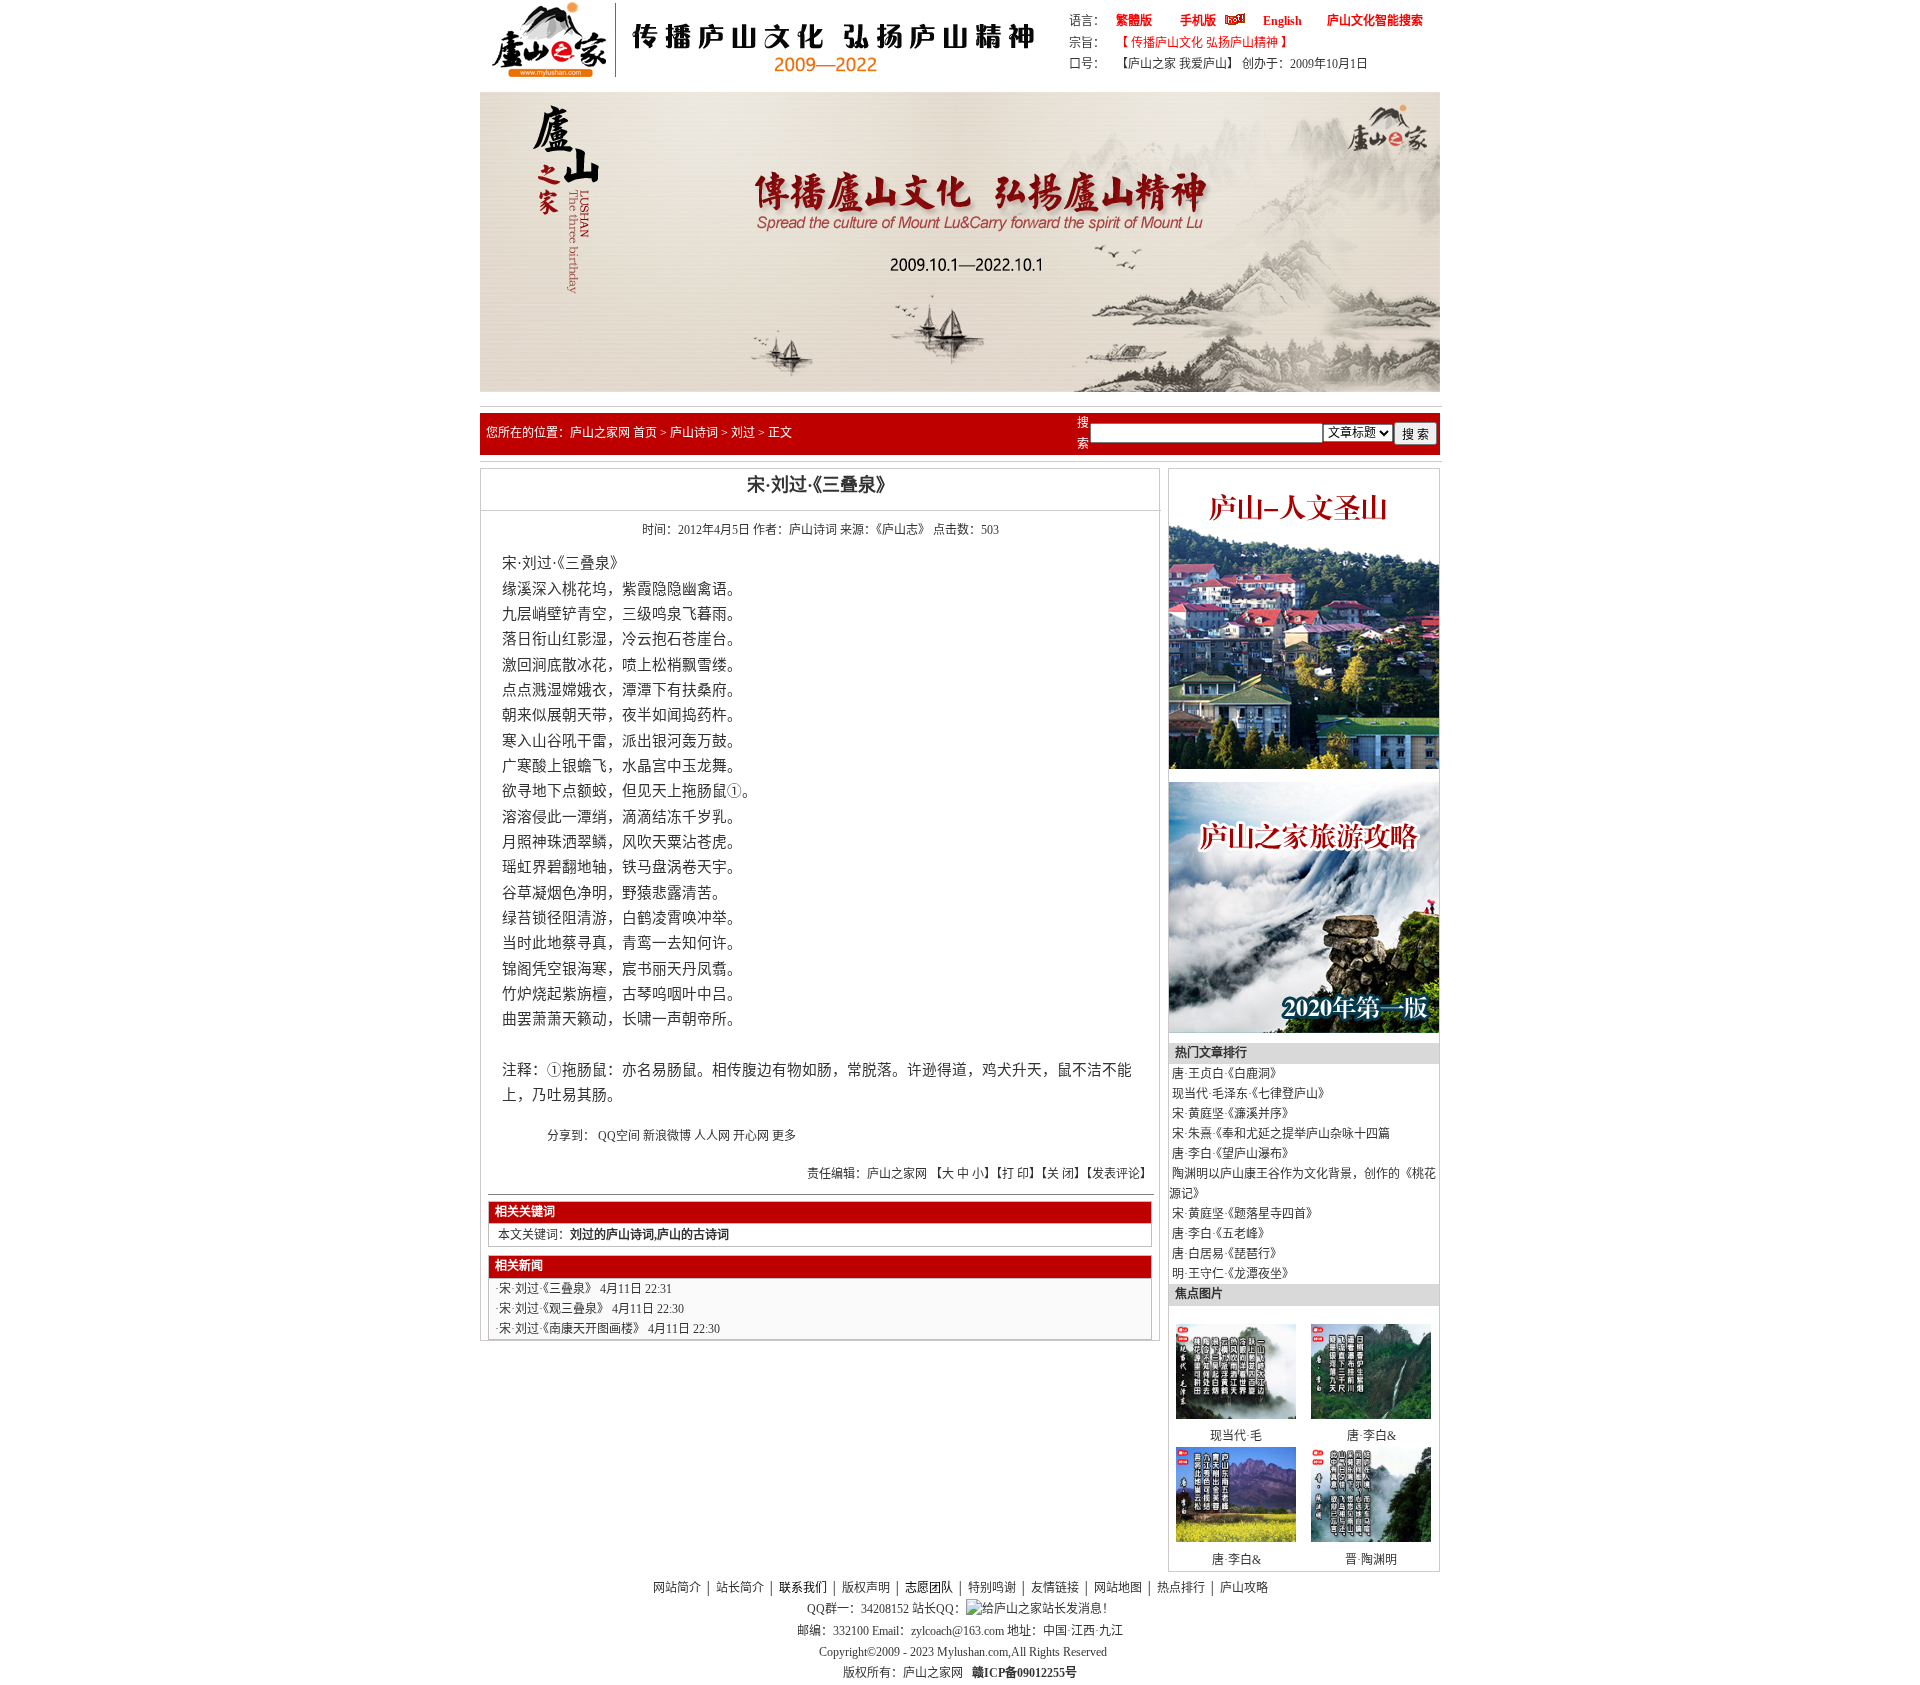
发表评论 (1116, 1174)
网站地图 (1118, 1588)
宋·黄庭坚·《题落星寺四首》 (1245, 1214)
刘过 (743, 433)
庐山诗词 (694, 433)
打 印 (1015, 1174)
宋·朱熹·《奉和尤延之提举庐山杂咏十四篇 (1281, 1134)
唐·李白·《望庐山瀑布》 (1233, 1154)
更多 (784, 1136)
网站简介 (677, 1588)
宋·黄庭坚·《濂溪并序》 (1233, 1114)
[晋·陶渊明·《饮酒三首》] (1371, 1538)
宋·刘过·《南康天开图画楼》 (572, 1329)
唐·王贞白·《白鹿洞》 (1227, 1074)
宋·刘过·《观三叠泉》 (554, 1309)
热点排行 (1181, 1588)
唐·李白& (1371, 1436)
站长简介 (740, 1588)
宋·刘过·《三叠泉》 (548, 1289)
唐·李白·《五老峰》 (1221, 1234)
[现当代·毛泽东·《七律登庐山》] (1236, 1415)
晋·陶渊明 (1371, 1560)
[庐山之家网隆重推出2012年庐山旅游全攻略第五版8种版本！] (1304, 1029)
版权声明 (866, 1588)
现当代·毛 (1236, 1436)
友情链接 (1055, 1588)
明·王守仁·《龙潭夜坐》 (1233, 1274)
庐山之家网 (934, 1673)
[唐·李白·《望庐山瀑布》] (1371, 1415)
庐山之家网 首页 (613, 433)
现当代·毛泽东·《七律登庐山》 (1251, 1094)
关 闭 (1060, 1174)
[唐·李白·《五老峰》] (1236, 1538)
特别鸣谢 (992, 1588)
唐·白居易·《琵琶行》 (1227, 1254)
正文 (780, 433)
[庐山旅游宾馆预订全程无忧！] (1304, 765)
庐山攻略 (1244, 1588)
